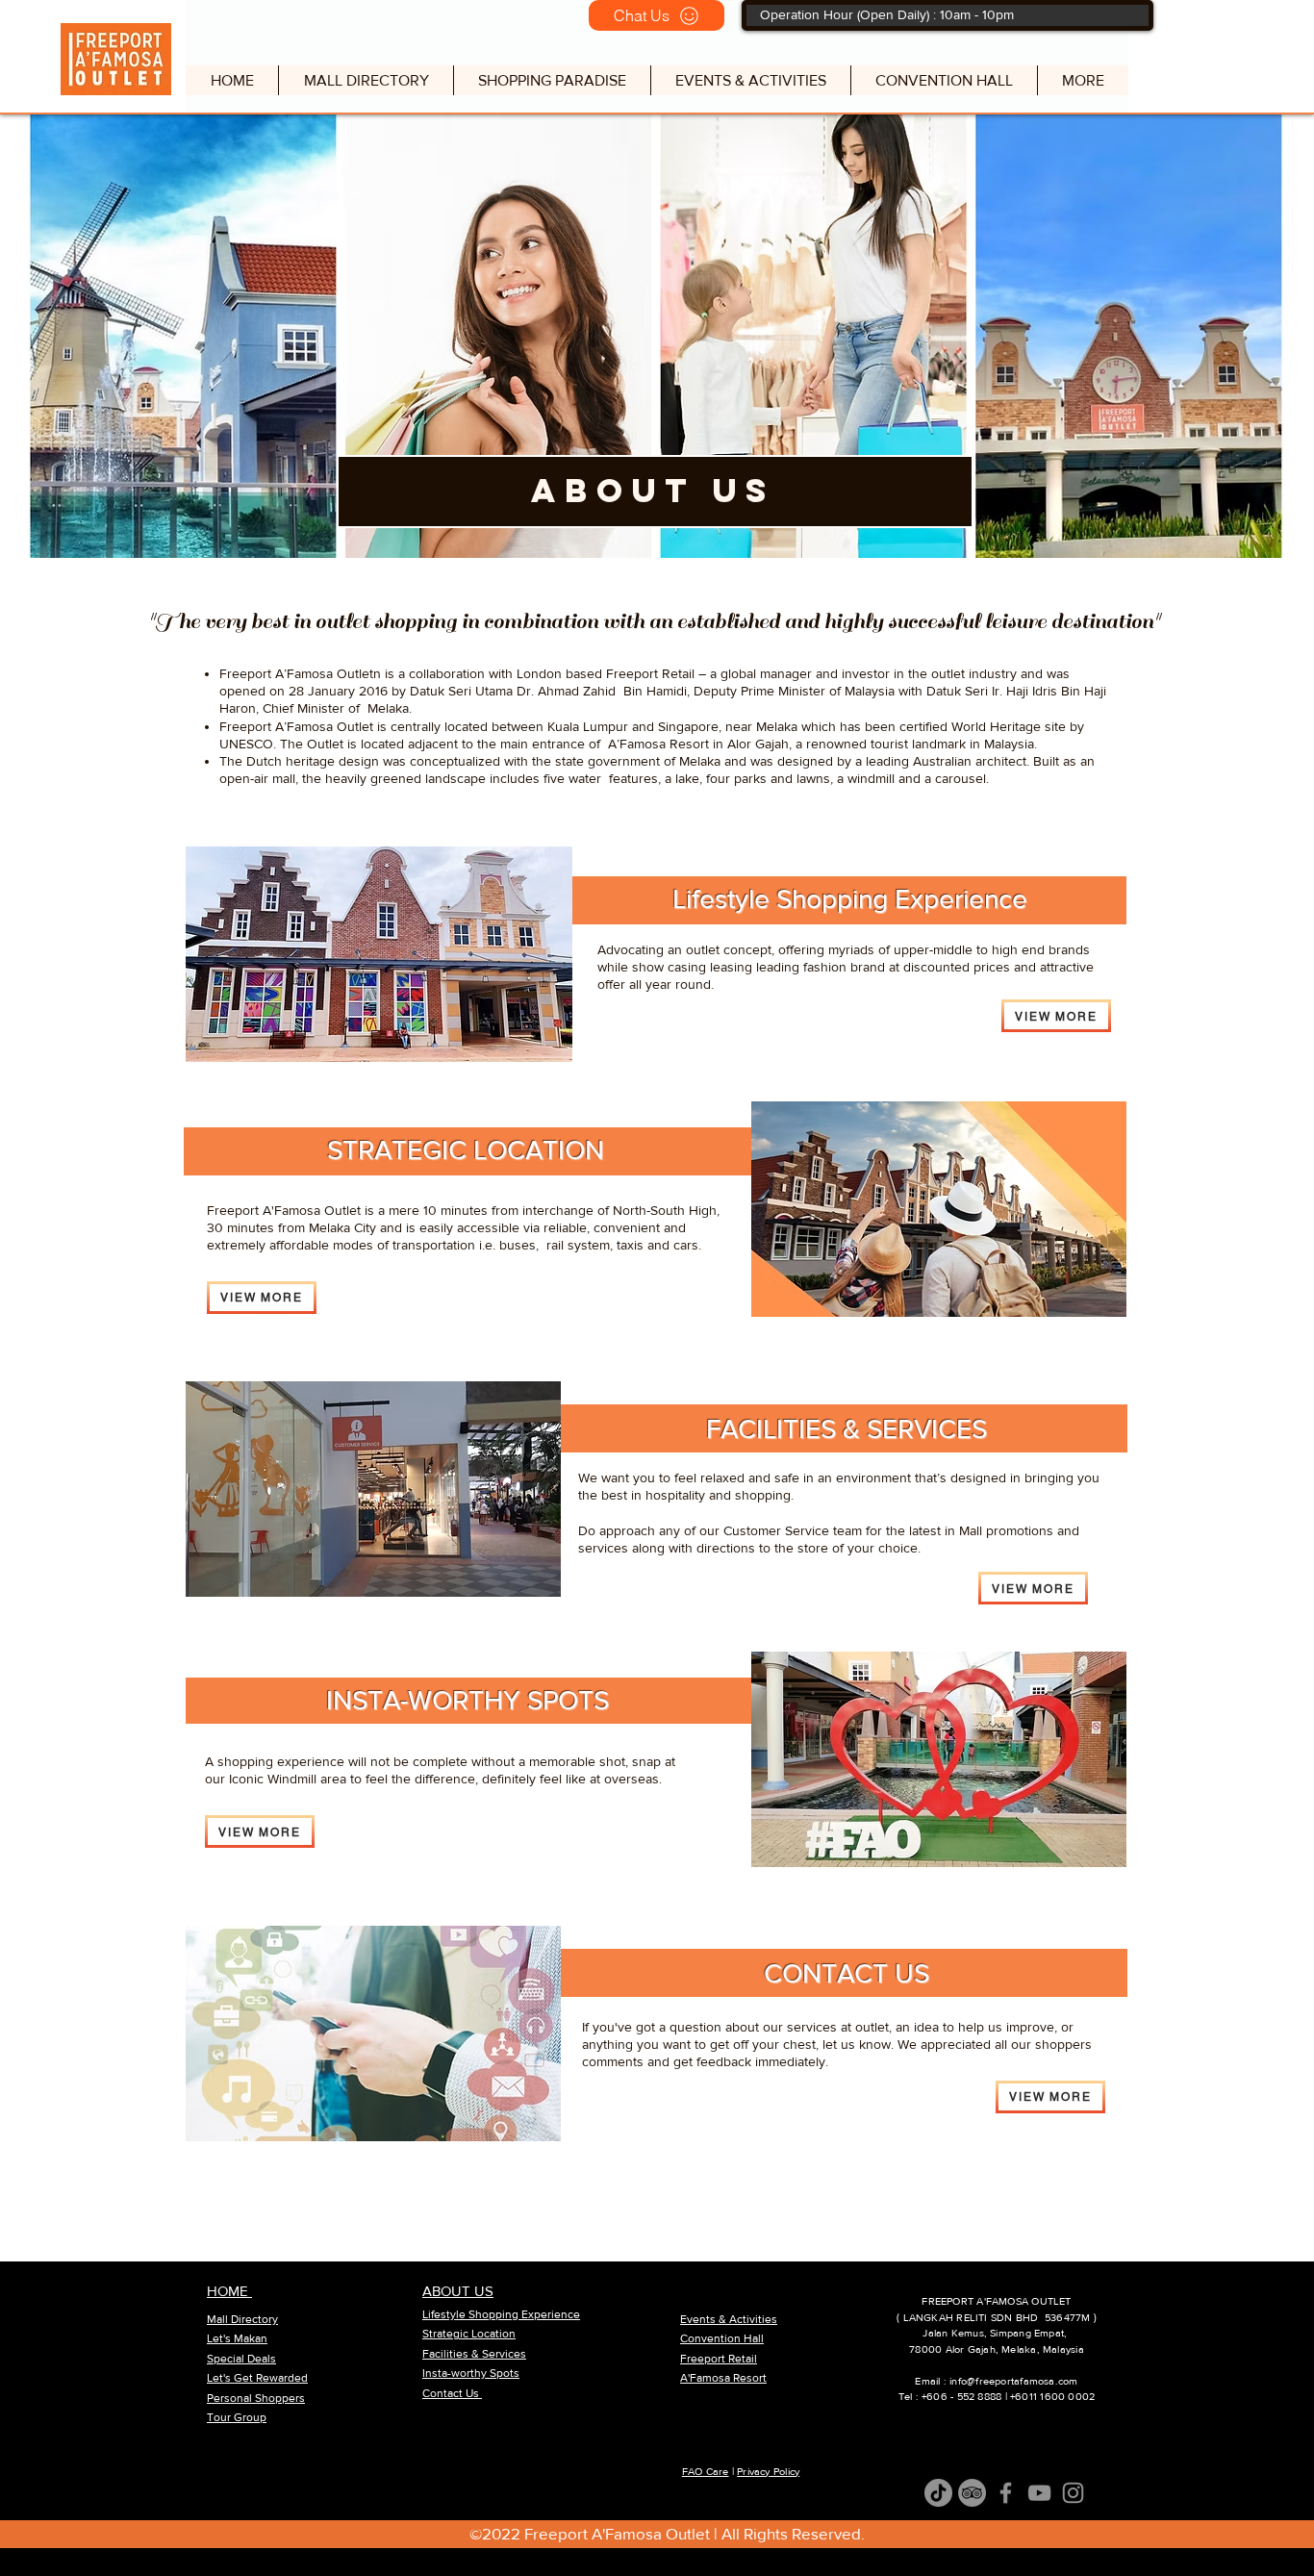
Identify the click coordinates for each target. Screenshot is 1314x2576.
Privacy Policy (768, 2471)
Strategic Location (469, 2334)
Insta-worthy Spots (471, 2373)
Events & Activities (729, 2319)
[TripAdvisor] (972, 2493)
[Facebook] (1006, 2493)
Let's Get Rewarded (257, 2378)
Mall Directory (242, 2319)
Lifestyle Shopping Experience (501, 2314)
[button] (552, 80)
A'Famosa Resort (723, 2378)
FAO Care (706, 2471)
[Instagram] (1073, 2493)
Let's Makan (237, 2338)
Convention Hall (722, 2338)
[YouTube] (1039, 2493)
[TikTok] (938, 2493)
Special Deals (241, 2359)
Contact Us (452, 2393)
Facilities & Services (474, 2354)
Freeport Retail (719, 2359)
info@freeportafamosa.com (1013, 2381)
